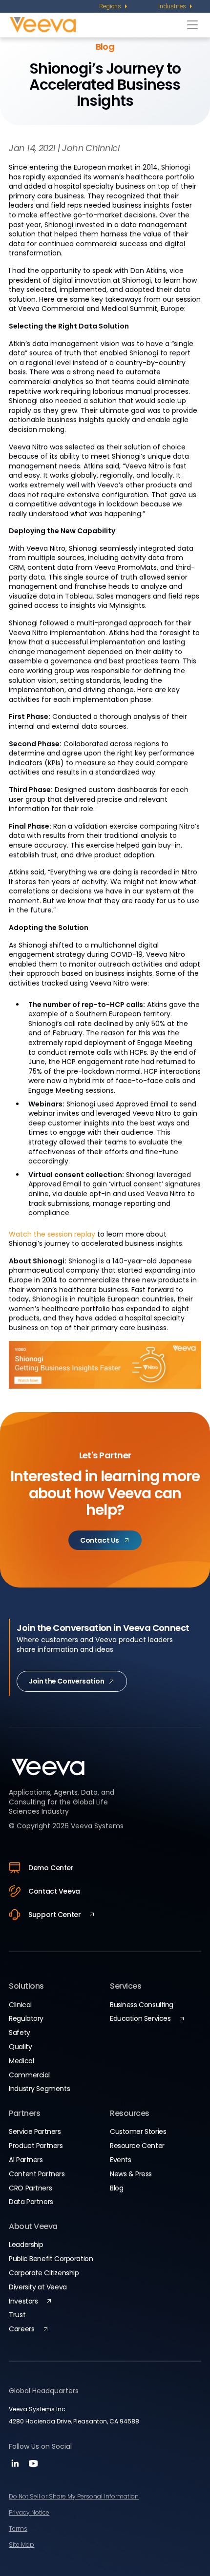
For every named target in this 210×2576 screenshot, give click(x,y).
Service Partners (35, 2131)
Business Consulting (142, 2005)
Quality (20, 2047)
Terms (18, 2528)
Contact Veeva (54, 1891)
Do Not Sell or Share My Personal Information (74, 2496)
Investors (23, 2301)
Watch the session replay (52, 1234)
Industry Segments (39, 2089)
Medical (21, 2061)
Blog (116, 2188)
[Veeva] (96, 25)
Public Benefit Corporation (51, 2259)
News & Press (131, 2174)
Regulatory (26, 2018)
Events (120, 2160)
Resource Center (137, 2146)
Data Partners (31, 2202)
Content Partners (37, 2174)
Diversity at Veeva (38, 2287)
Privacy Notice (29, 2512)
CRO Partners (30, 2188)
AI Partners (26, 2160)
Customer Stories (138, 2131)
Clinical (20, 2005)
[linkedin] (16, 2467)
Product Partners (36, 2146)
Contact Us (100, 1540)
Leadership (26, 2245)
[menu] (114, 6)
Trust (17, 2315)
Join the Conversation (66, 1681)
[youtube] (33, 2467)
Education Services (140, 2018)
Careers (21, 2329)
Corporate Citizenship (44, 2273)
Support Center (54, 1915)
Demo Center (51, 1868)
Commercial (29, 2075)
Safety (19, 2033)
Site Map (21, 2545)
